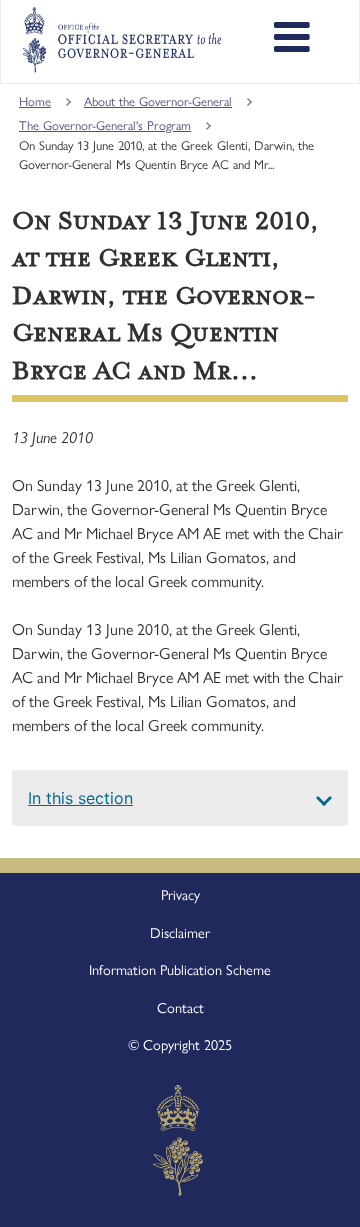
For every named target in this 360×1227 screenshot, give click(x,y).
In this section (80, 798)
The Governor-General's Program (105, 125)
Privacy (180, 895)
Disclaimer (180, 933)
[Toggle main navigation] (292, 40)
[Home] (121, 40)
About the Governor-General (158, 101)
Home (35, 101)
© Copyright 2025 (180, 1045)
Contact (180, 1008)
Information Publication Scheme (180, 970)
